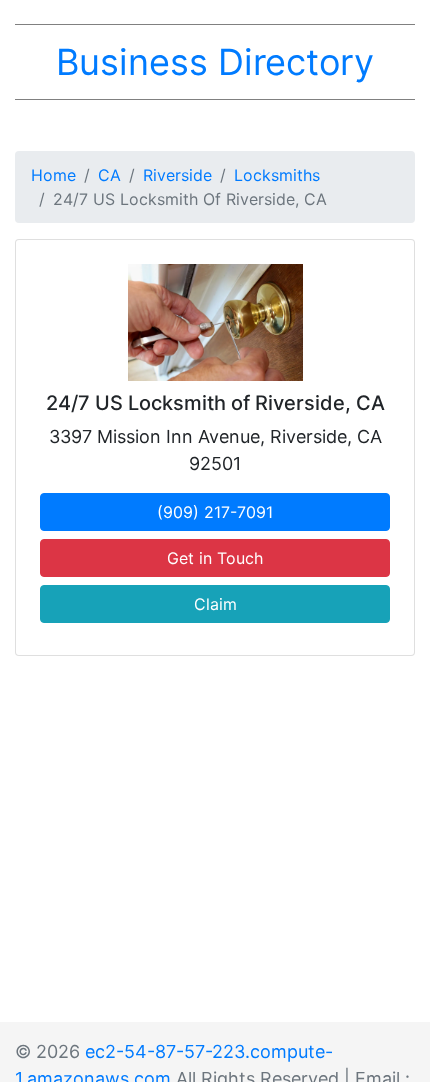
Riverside (177, 175)
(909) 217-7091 (215, 512)
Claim (215, 604)
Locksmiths (277, 175)
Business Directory (215, 62)
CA (109, 175)
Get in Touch (215, 558)
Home (53, 175)
